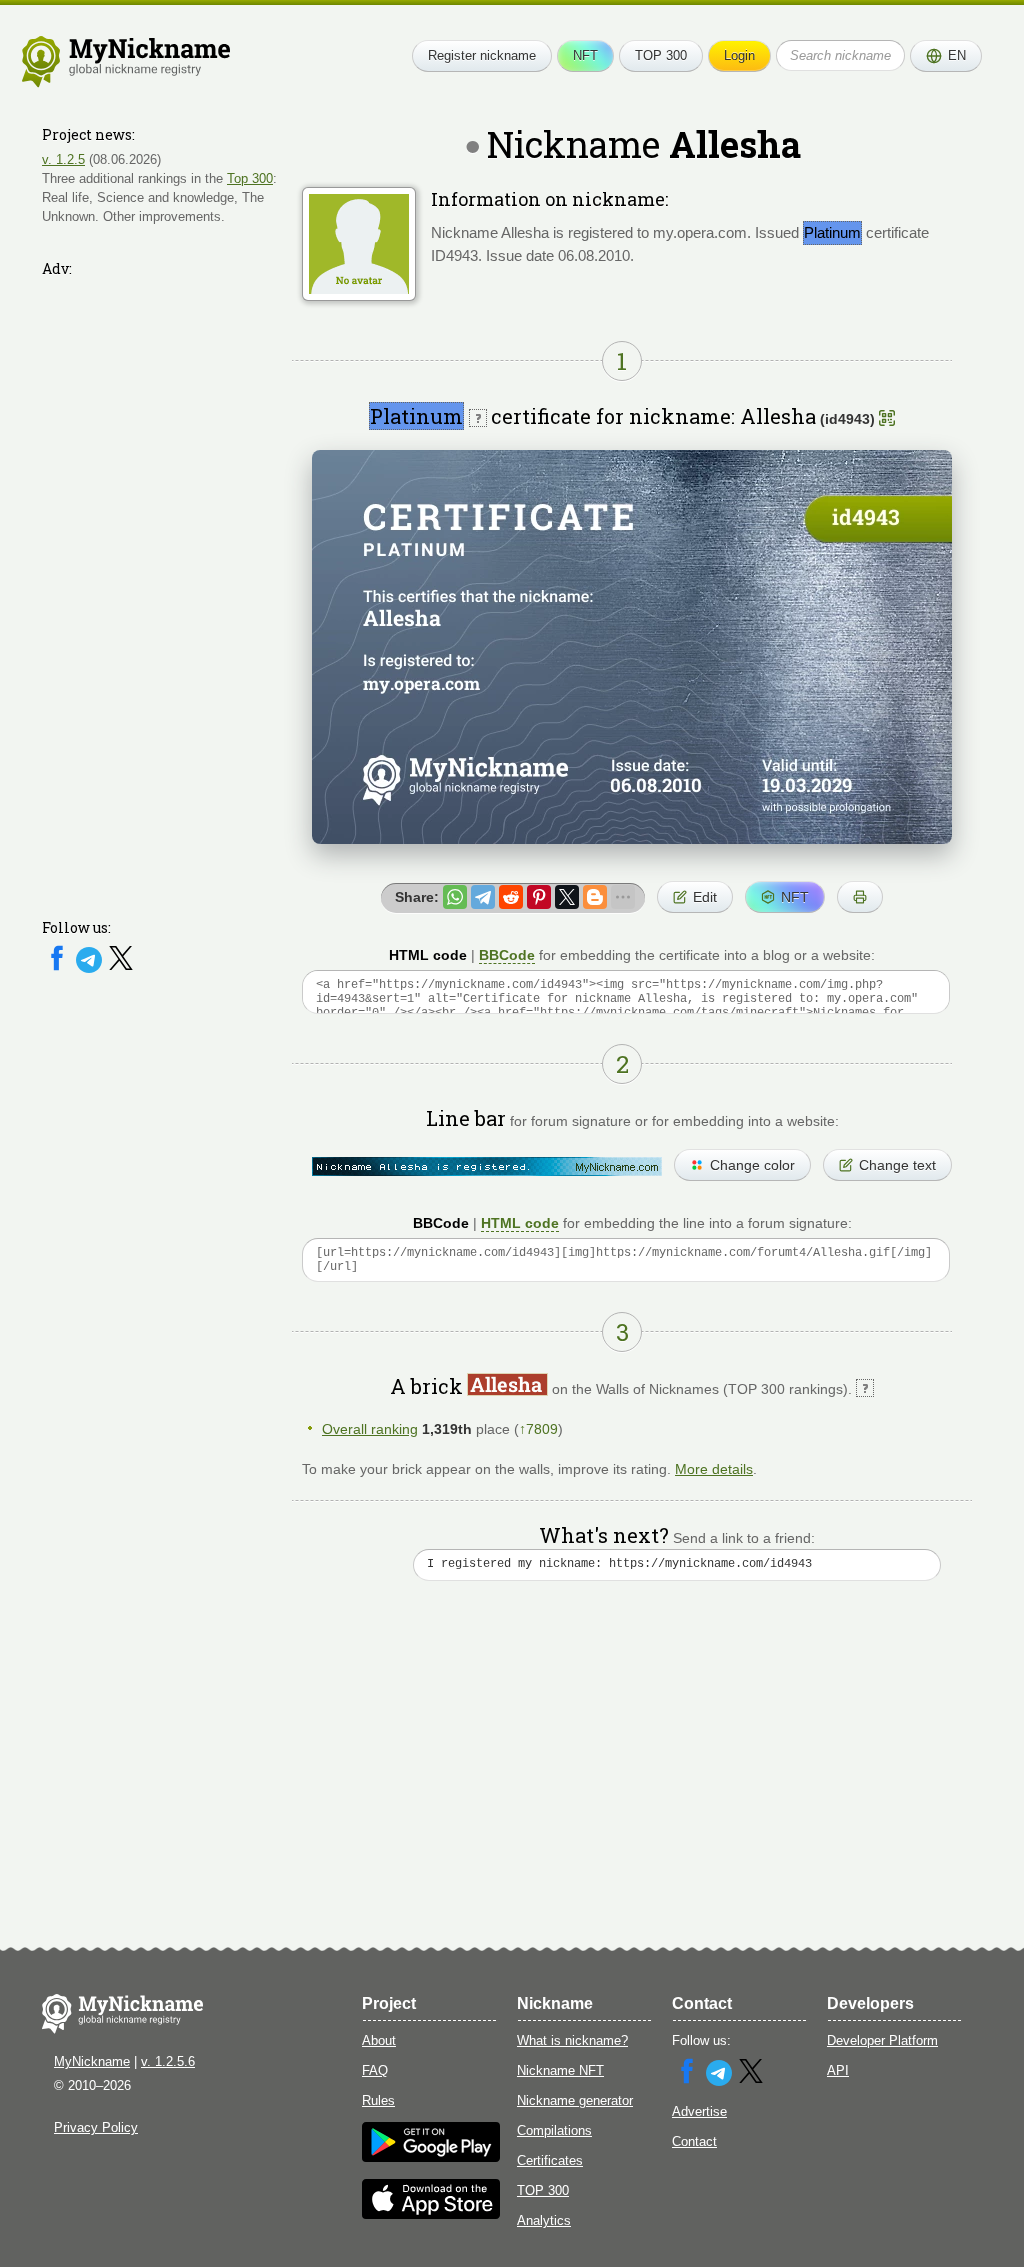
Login (739, 55)
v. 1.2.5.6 (168, 2061)
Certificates (550, 2160)
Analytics (544, 2220)
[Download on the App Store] (431, 2214)
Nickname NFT (560, 2070)
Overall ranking (370, 1429)
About (379, 2040)
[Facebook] (59, 968)
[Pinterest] (539, 897)
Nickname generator (575, 2100)
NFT (585, 55)
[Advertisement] (162, 585)
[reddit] (511, 897)
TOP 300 (661, 55)
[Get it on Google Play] (431, 2157)
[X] (121, 968)
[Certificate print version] (860, 897)
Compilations (554, 2130)
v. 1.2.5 (63, 159)
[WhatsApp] (455, 897)
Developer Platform (882, 2040)
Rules (378, 2100)
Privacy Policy (96, 2127)
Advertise (699, 2111)
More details (714, 1469)
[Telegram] (91, 968)
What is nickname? (572, 2040)
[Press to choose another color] (487, 1166)
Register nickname (482, 55)
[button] (946, 56)
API (838, 2070)
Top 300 (250, 178)
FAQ (375, 2070)
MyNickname (92, 2061)
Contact (694, 2141)
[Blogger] (595, 897)
